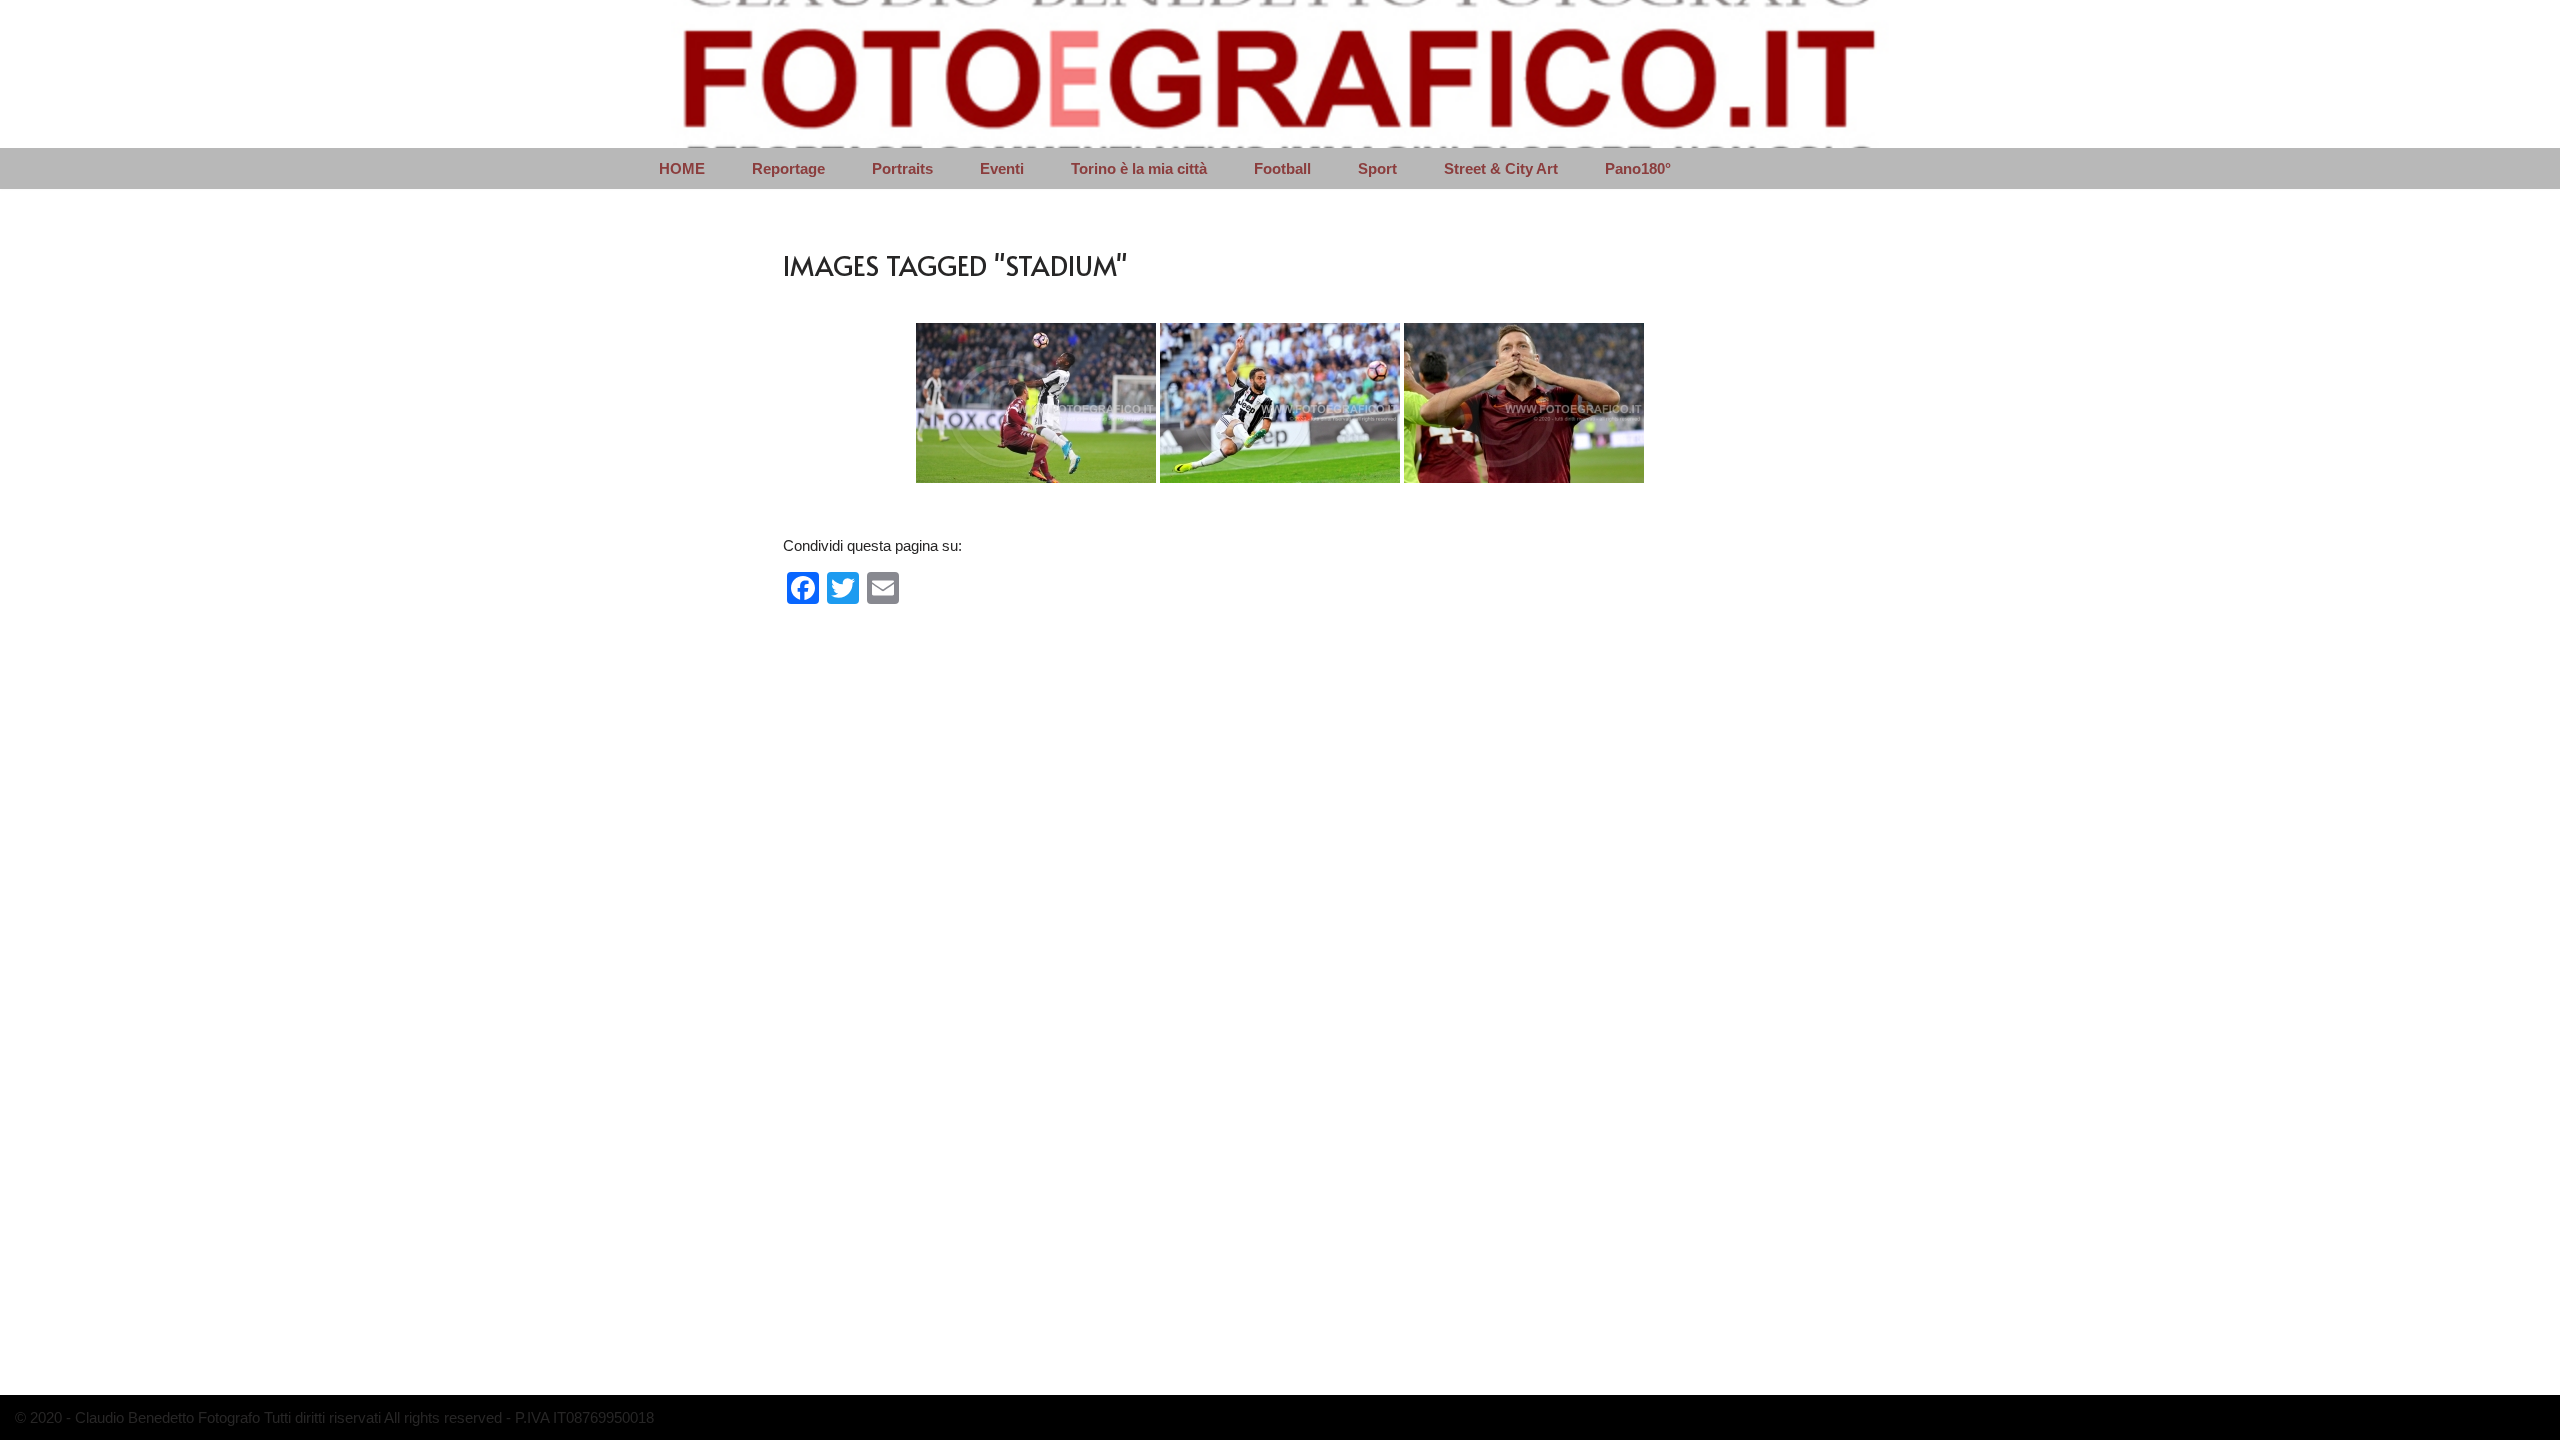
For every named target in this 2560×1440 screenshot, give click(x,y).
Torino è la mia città (1139, 168)
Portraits (902, 168)
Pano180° (1638, 168)
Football (1282, 168)
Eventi (1002, 168)
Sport (1377, 168)
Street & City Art (1501, 168)
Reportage (788, 168)
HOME (682, 168)
